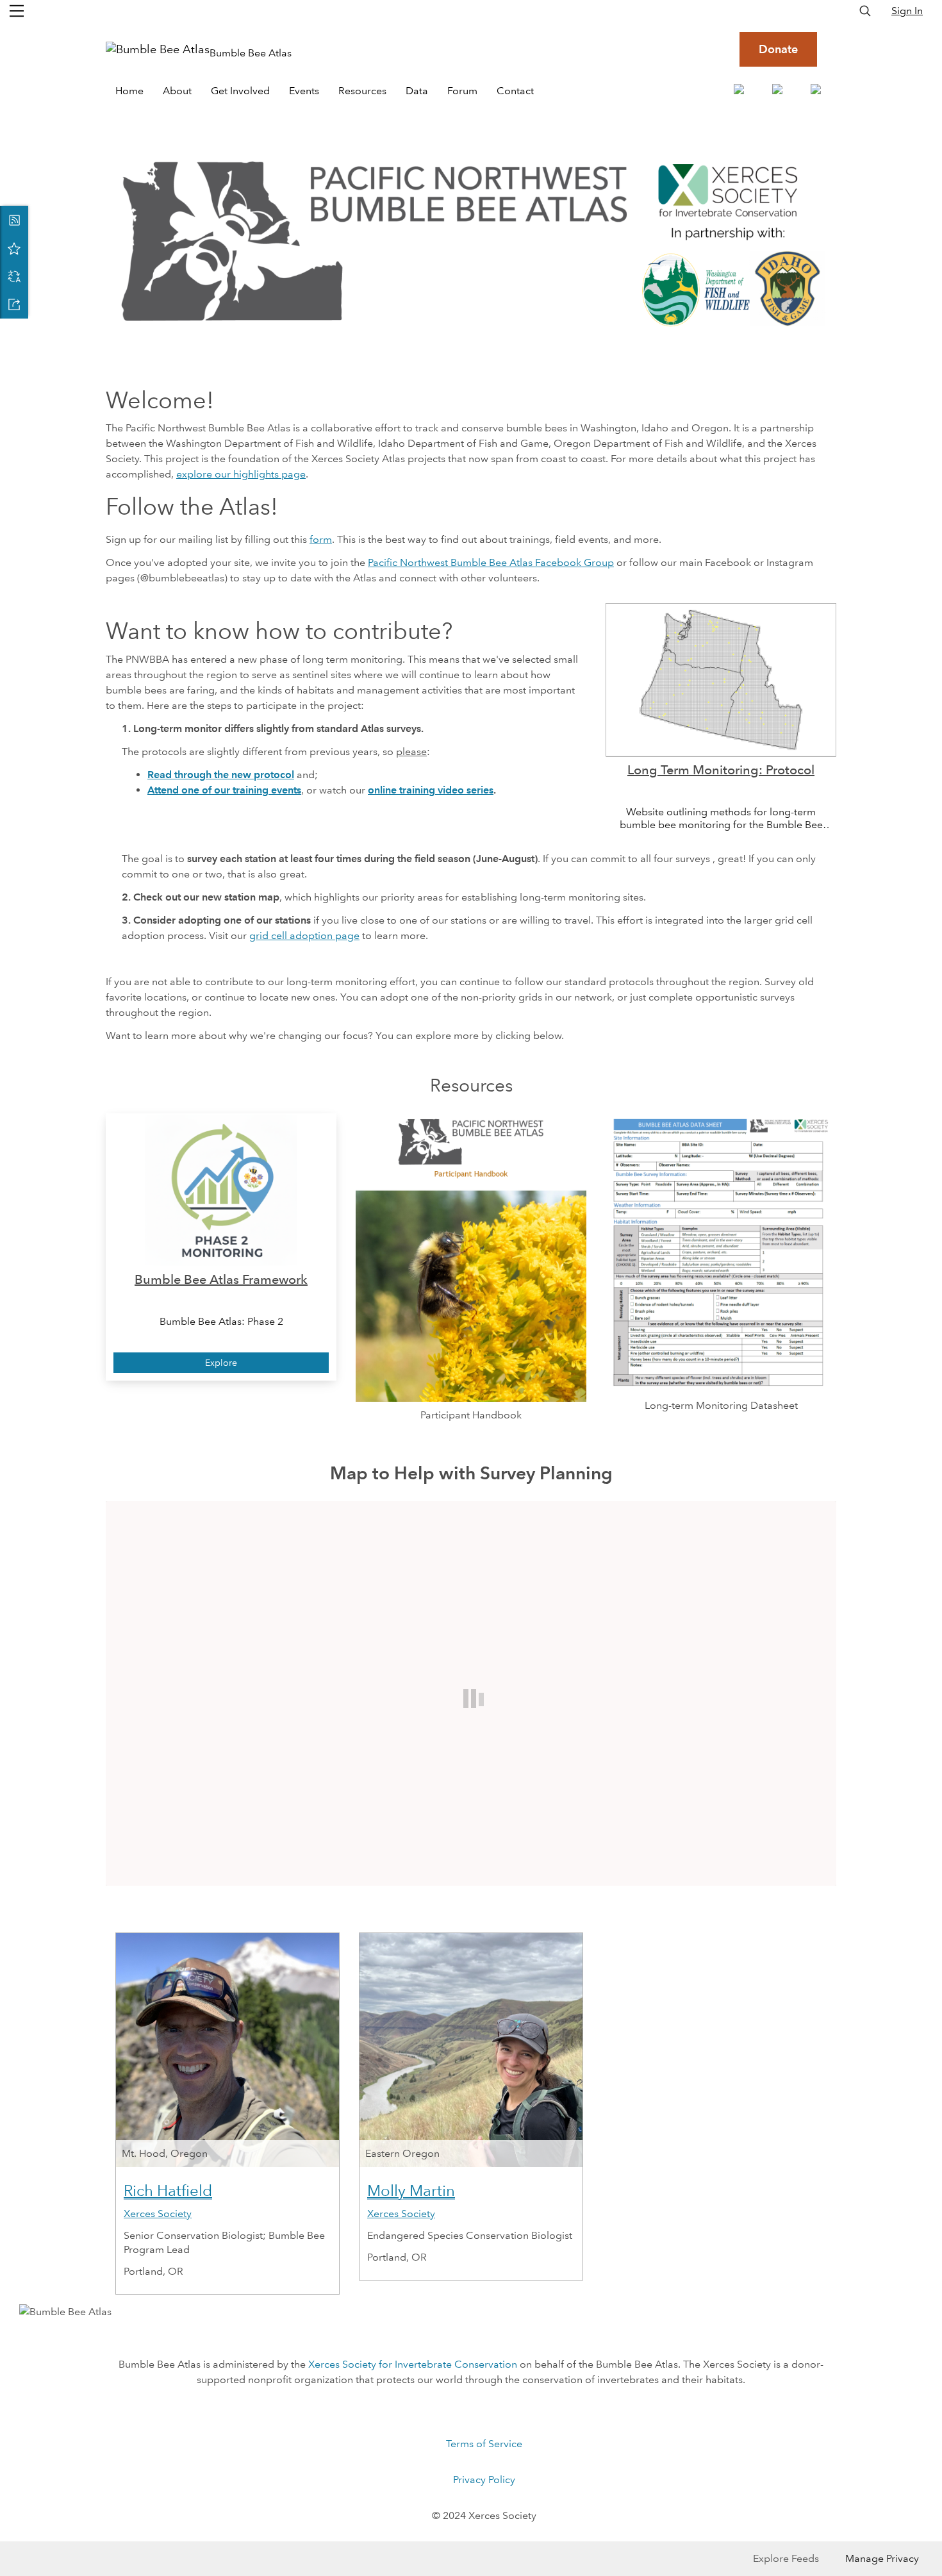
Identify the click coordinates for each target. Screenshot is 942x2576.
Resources (362, 91)
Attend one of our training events (224, 790)
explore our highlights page (241, 474)
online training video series (431, 790)
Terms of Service (484, 2444)
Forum (462, 91)
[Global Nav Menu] (17, 11)
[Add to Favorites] (14, 248)
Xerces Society (158, 2214)
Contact (515, 91)
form (321, 539)
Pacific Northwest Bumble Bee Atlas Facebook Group (491, 562)
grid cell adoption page (304, 935)
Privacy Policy (484, 2480)
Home (129, 91)
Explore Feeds (786, 2558)
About (177, 91)
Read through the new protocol (221, 775)
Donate (778, 49)
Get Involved (240, 91)
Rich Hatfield (168, 2190)
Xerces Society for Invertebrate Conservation (413, 2364)
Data (417, 91)
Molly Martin (411, 2190)
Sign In (907, 11)
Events (304, 91)
